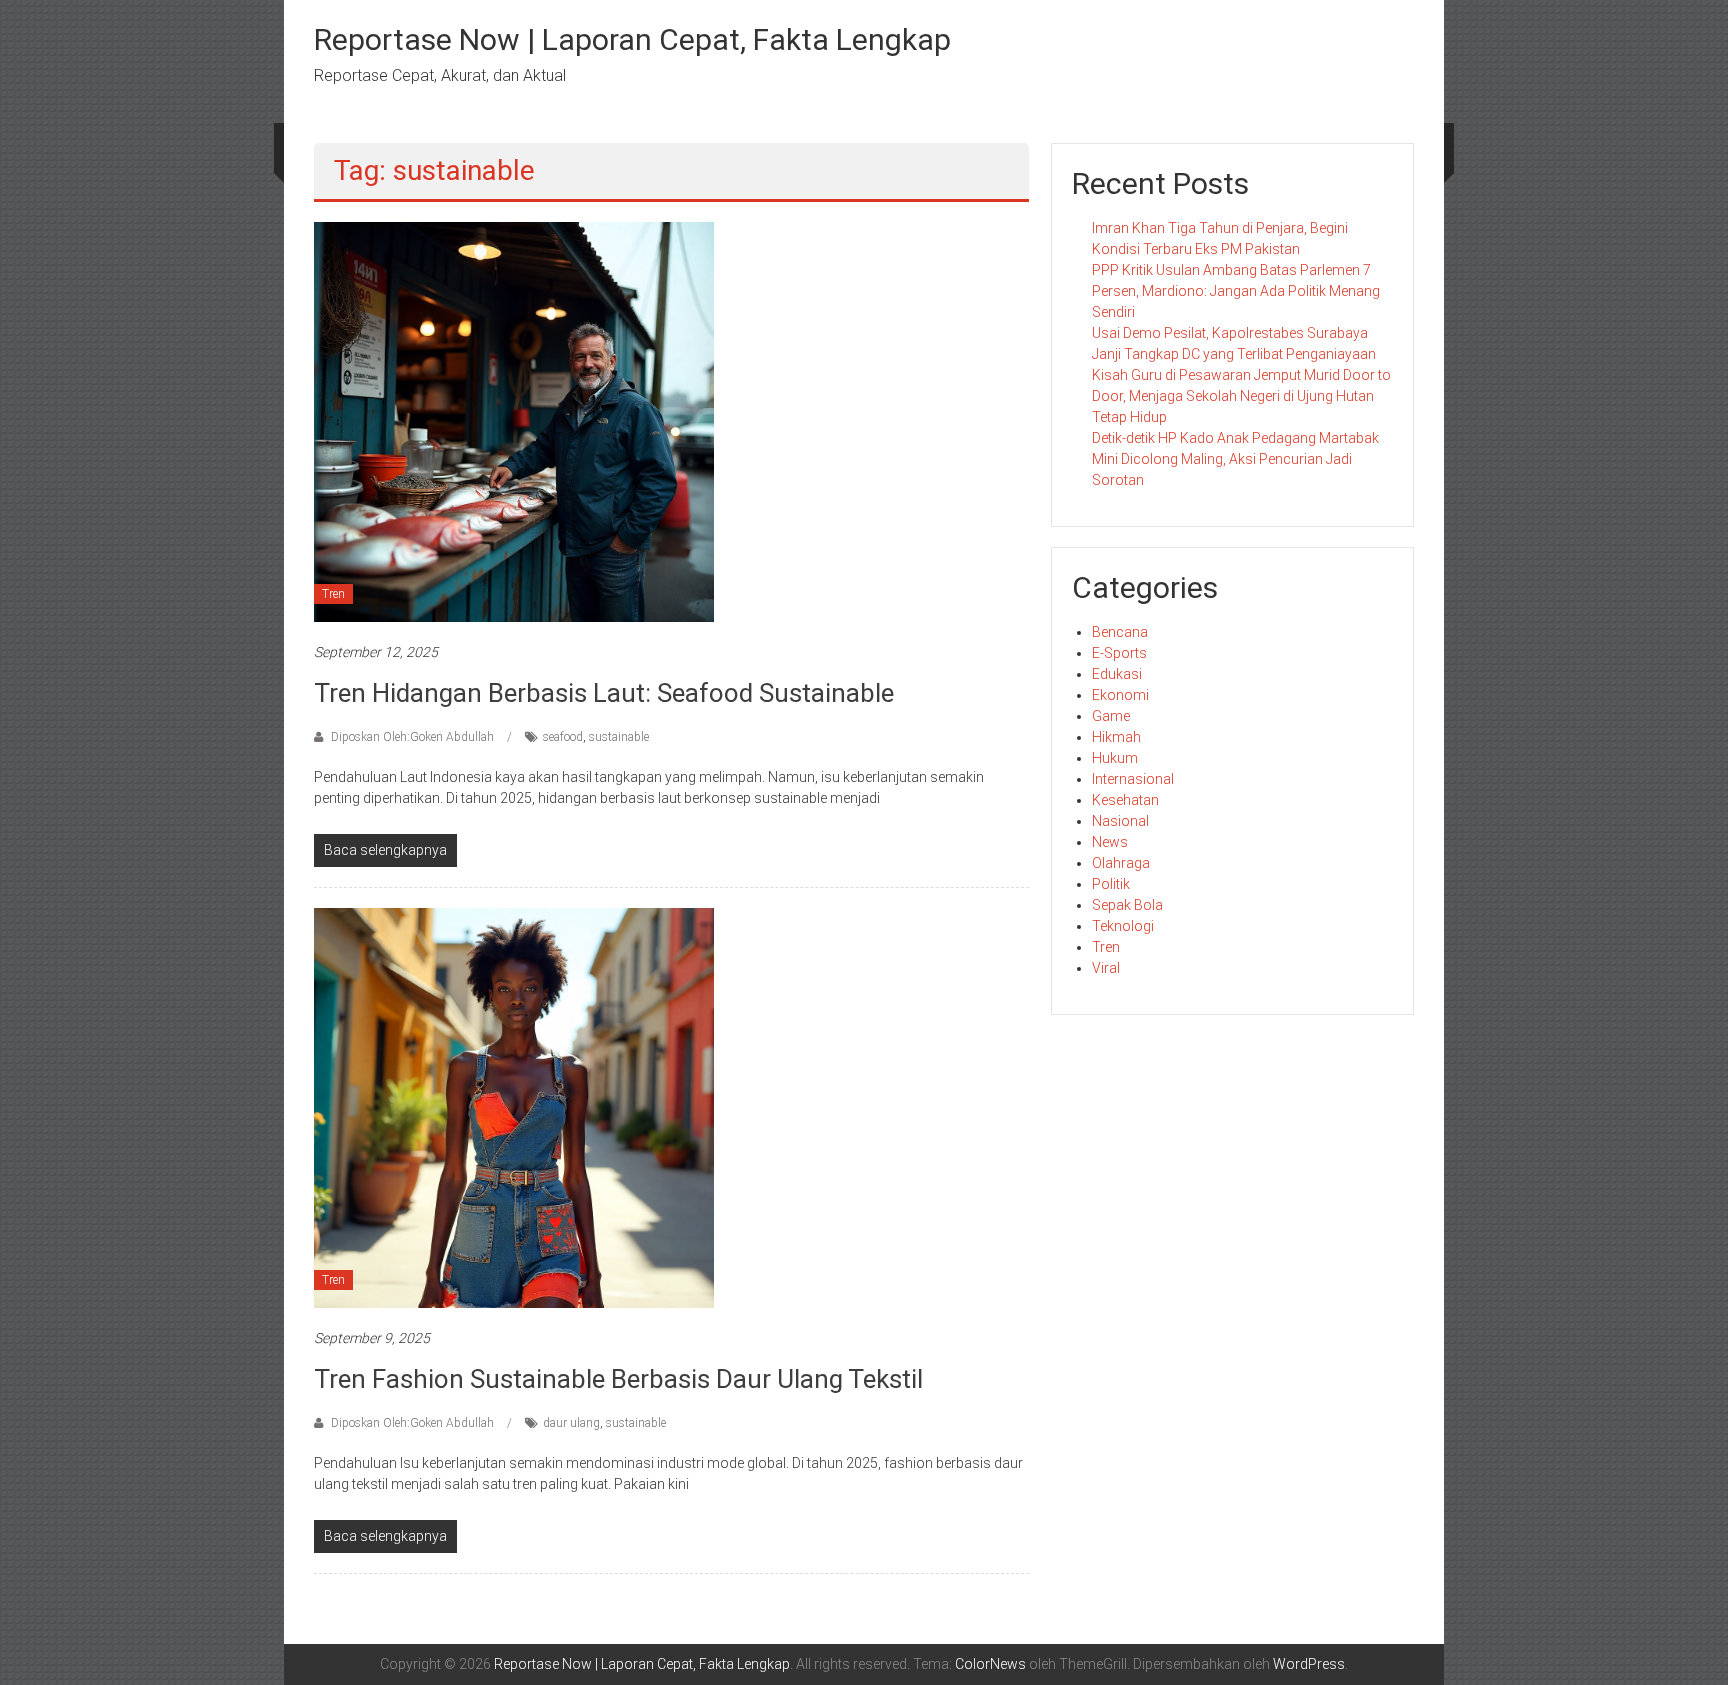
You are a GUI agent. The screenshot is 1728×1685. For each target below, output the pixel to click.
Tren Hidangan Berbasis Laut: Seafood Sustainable (604, 693)
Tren (333, 594)
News (1110, 842)
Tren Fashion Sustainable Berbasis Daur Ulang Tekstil (618, 1379)
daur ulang (571, 1423)
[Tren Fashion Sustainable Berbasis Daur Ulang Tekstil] (514, 1107)
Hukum (1115, 758)
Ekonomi (1120, 695)
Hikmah (1116, 737)
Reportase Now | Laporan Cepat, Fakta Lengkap (632, 39)
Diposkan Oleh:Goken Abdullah (412, 737)
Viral (1106, 968)
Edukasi (1117, 674)
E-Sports (1119, 653)
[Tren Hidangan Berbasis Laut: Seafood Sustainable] (514, 421)
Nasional (1120, 821)
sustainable (619, 737)
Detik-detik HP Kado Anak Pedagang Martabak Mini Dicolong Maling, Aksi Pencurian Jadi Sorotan (1235, 459)
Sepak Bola (1127, 905)
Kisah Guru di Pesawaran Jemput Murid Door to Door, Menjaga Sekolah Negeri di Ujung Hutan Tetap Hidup (1241, 396)
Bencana (1120, 632)
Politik (1111, 884)
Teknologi (1123, 926)
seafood (563, 737)
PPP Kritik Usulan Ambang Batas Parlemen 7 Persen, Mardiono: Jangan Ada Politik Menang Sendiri (1236, 291)
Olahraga (1121, 863)
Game (1111, 716)
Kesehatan (1125, 800)
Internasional (1133, 779)
